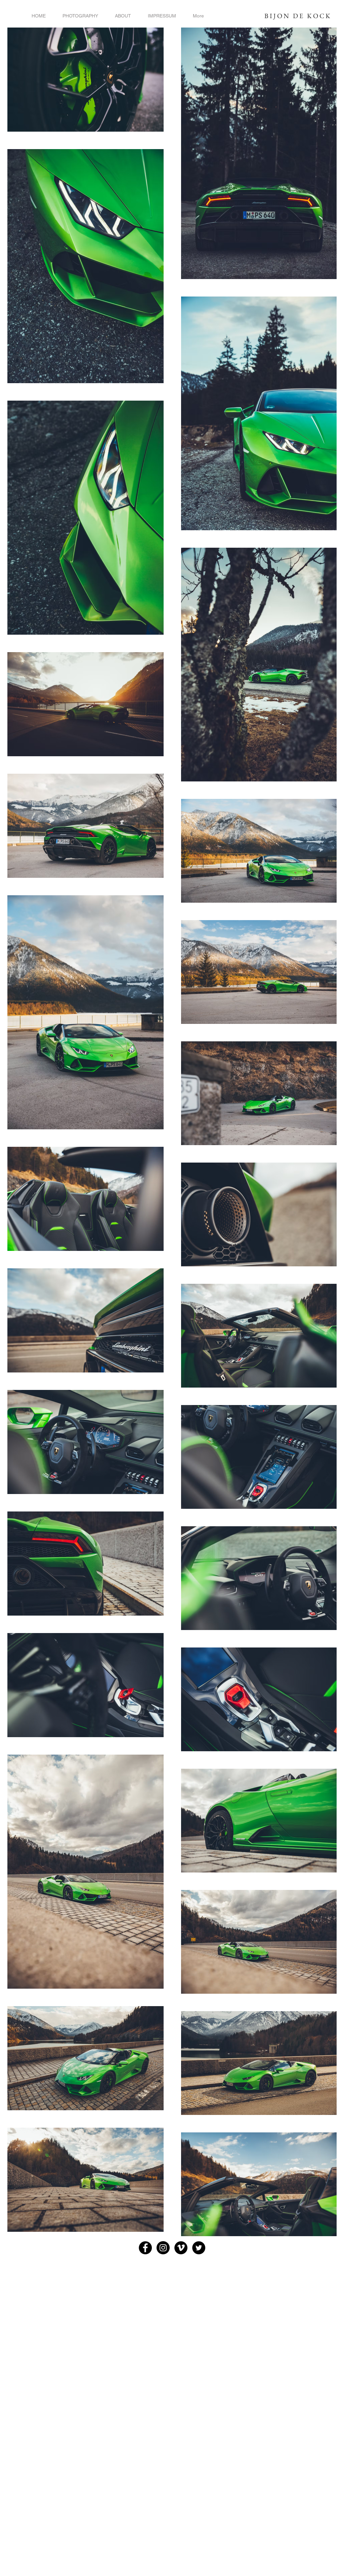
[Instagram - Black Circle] (163, 2248)
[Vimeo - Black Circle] (181, 2248)
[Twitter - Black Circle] (199, 2248)
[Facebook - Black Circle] (145, 2248)
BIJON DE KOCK (298, 16)
